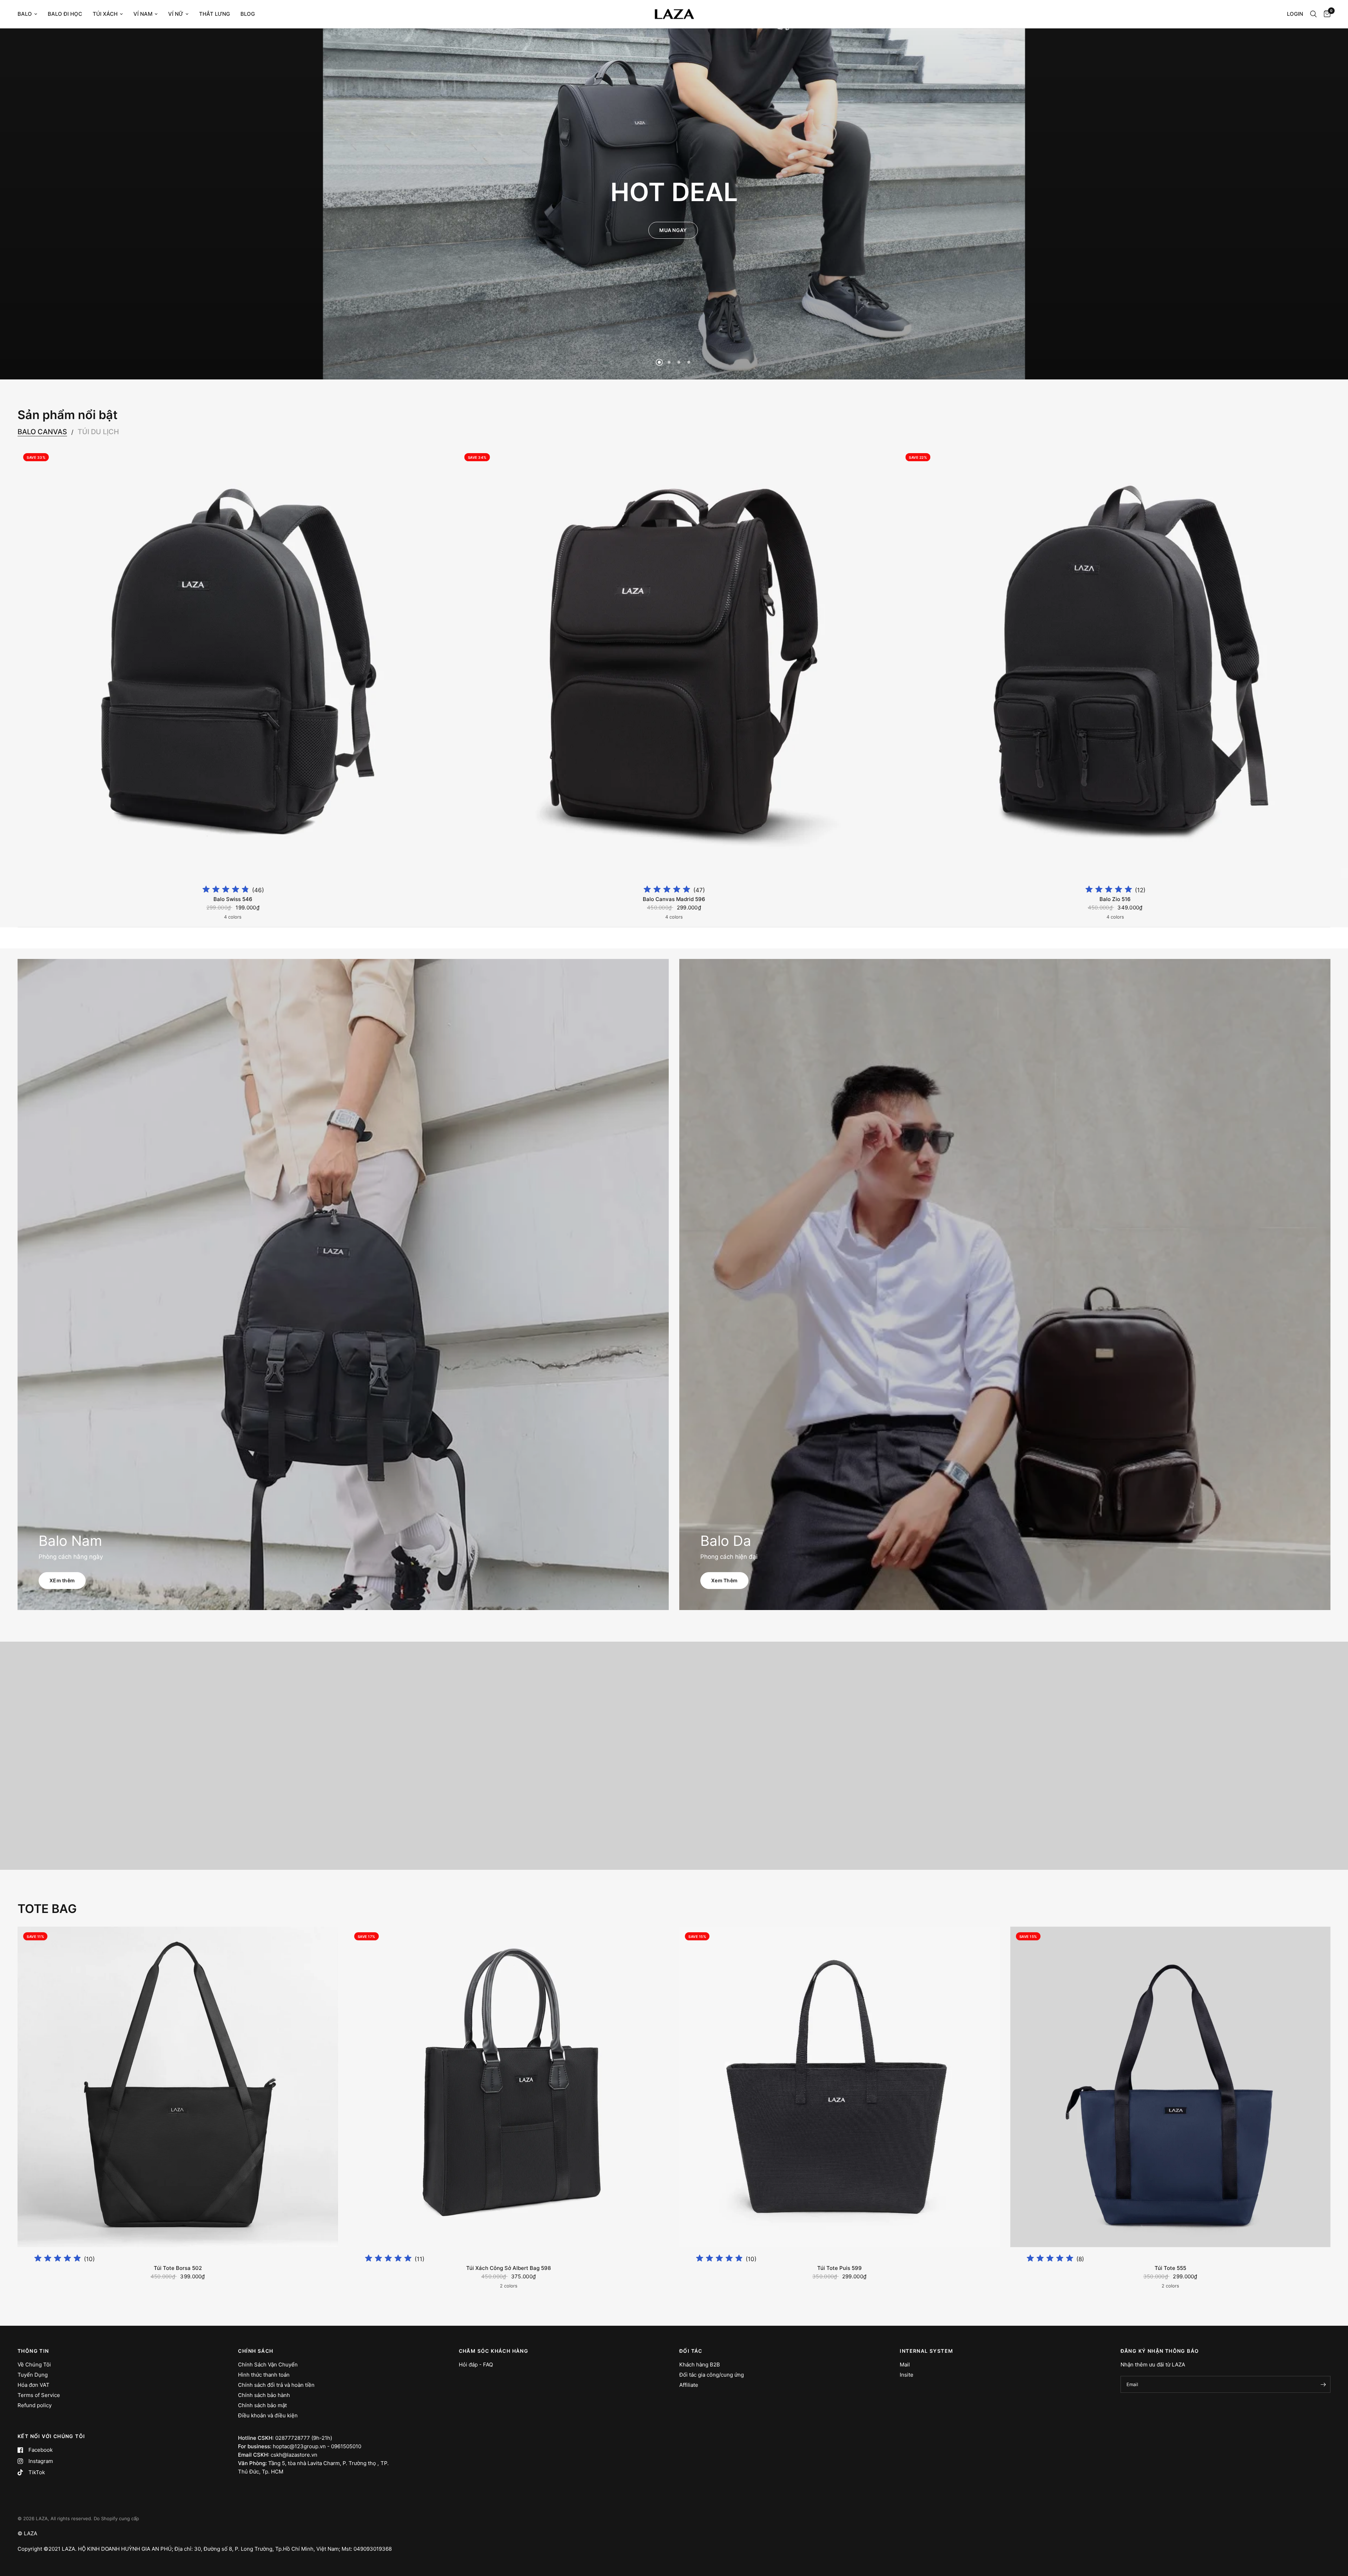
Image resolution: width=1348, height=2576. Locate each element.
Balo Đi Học (65, 14)
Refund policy (35, 2405)
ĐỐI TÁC (691, 2351)
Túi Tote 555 (1170, 2268)
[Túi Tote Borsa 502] (178, 2087)
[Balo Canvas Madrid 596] (674, 663)
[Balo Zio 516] (1115, 663)
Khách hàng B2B (700, 2365)
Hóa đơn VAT (34, 2385)
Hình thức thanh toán (264, 2375)
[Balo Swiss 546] (233, 663)
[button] (673, 230)
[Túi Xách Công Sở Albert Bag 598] (509, 2087)
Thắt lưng (214, 14)
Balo (25, 14)
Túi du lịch (98, 432)
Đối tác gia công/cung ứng (712, 2375)
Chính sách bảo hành (264, 2395)
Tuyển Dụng (33, 2375)
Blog (248, 14)
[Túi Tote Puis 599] (840, 2087)
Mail (905, 2365)
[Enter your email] (1323, 2384)
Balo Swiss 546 (233, 899)
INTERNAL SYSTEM (926, 2351)
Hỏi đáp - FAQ (476, 2365)
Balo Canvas (42, 432)
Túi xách (105, 14)
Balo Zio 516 (1115, 899)
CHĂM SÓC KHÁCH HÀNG (494, 2351)
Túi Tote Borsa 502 (178, 2268)
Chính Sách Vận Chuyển (268, 2365)
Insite (907, 2375)
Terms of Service (39, 2395)
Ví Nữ (176, 14)
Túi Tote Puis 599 (840, 2268)
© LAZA (27, 2533)
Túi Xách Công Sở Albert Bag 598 (508, 2268)
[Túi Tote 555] (1171, 2087)
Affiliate (689, 2385)
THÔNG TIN (33, 2351)
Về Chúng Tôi (34, 2365)
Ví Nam (143, 14)
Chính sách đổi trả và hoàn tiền (276, 2385)
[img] (226, 890)
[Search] (1313, 14)
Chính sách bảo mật (262, 2405)
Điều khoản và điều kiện (268, 2415)
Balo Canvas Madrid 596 (674, 899)
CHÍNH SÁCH (256, 2351)
